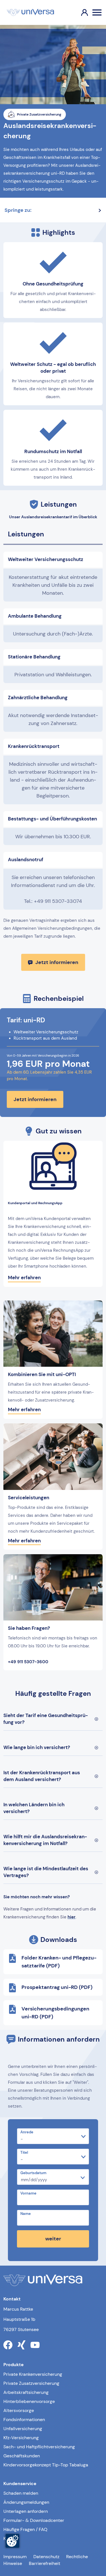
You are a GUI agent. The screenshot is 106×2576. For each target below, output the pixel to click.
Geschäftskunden (22, 2456)
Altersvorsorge (19, 2410)
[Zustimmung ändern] (12, 2541)
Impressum (15, 2557)
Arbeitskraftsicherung (26, 2392)
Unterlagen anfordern (26, 2511)
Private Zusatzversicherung (31, 2383)
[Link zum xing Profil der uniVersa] (21, 2345)
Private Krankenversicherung (33, 2374)
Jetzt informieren (57, 962)
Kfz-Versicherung (21, 2438)
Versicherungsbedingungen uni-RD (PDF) (55, 2013)
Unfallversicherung (23, 2429)
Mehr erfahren (24, 1278)
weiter (53, 2239)
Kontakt (11, 2538)
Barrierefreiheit (45, 2563)
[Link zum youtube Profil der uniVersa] (35, 2345)
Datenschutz (46, 2557)
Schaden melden (21, 2493)
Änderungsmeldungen (26, 2502)
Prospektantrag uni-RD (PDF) (57, 1987)
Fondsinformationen (24, 2420)
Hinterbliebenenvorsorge (29, 2401)
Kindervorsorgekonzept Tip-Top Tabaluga (46, 2465)
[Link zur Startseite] (30, 12)
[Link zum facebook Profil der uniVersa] (8, 2345)
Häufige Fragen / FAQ (25, 2529)
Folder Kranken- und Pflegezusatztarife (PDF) (59, 1962)
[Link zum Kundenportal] (80, 12)
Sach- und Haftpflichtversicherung (39, 2447)
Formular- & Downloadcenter (34, 2520)
